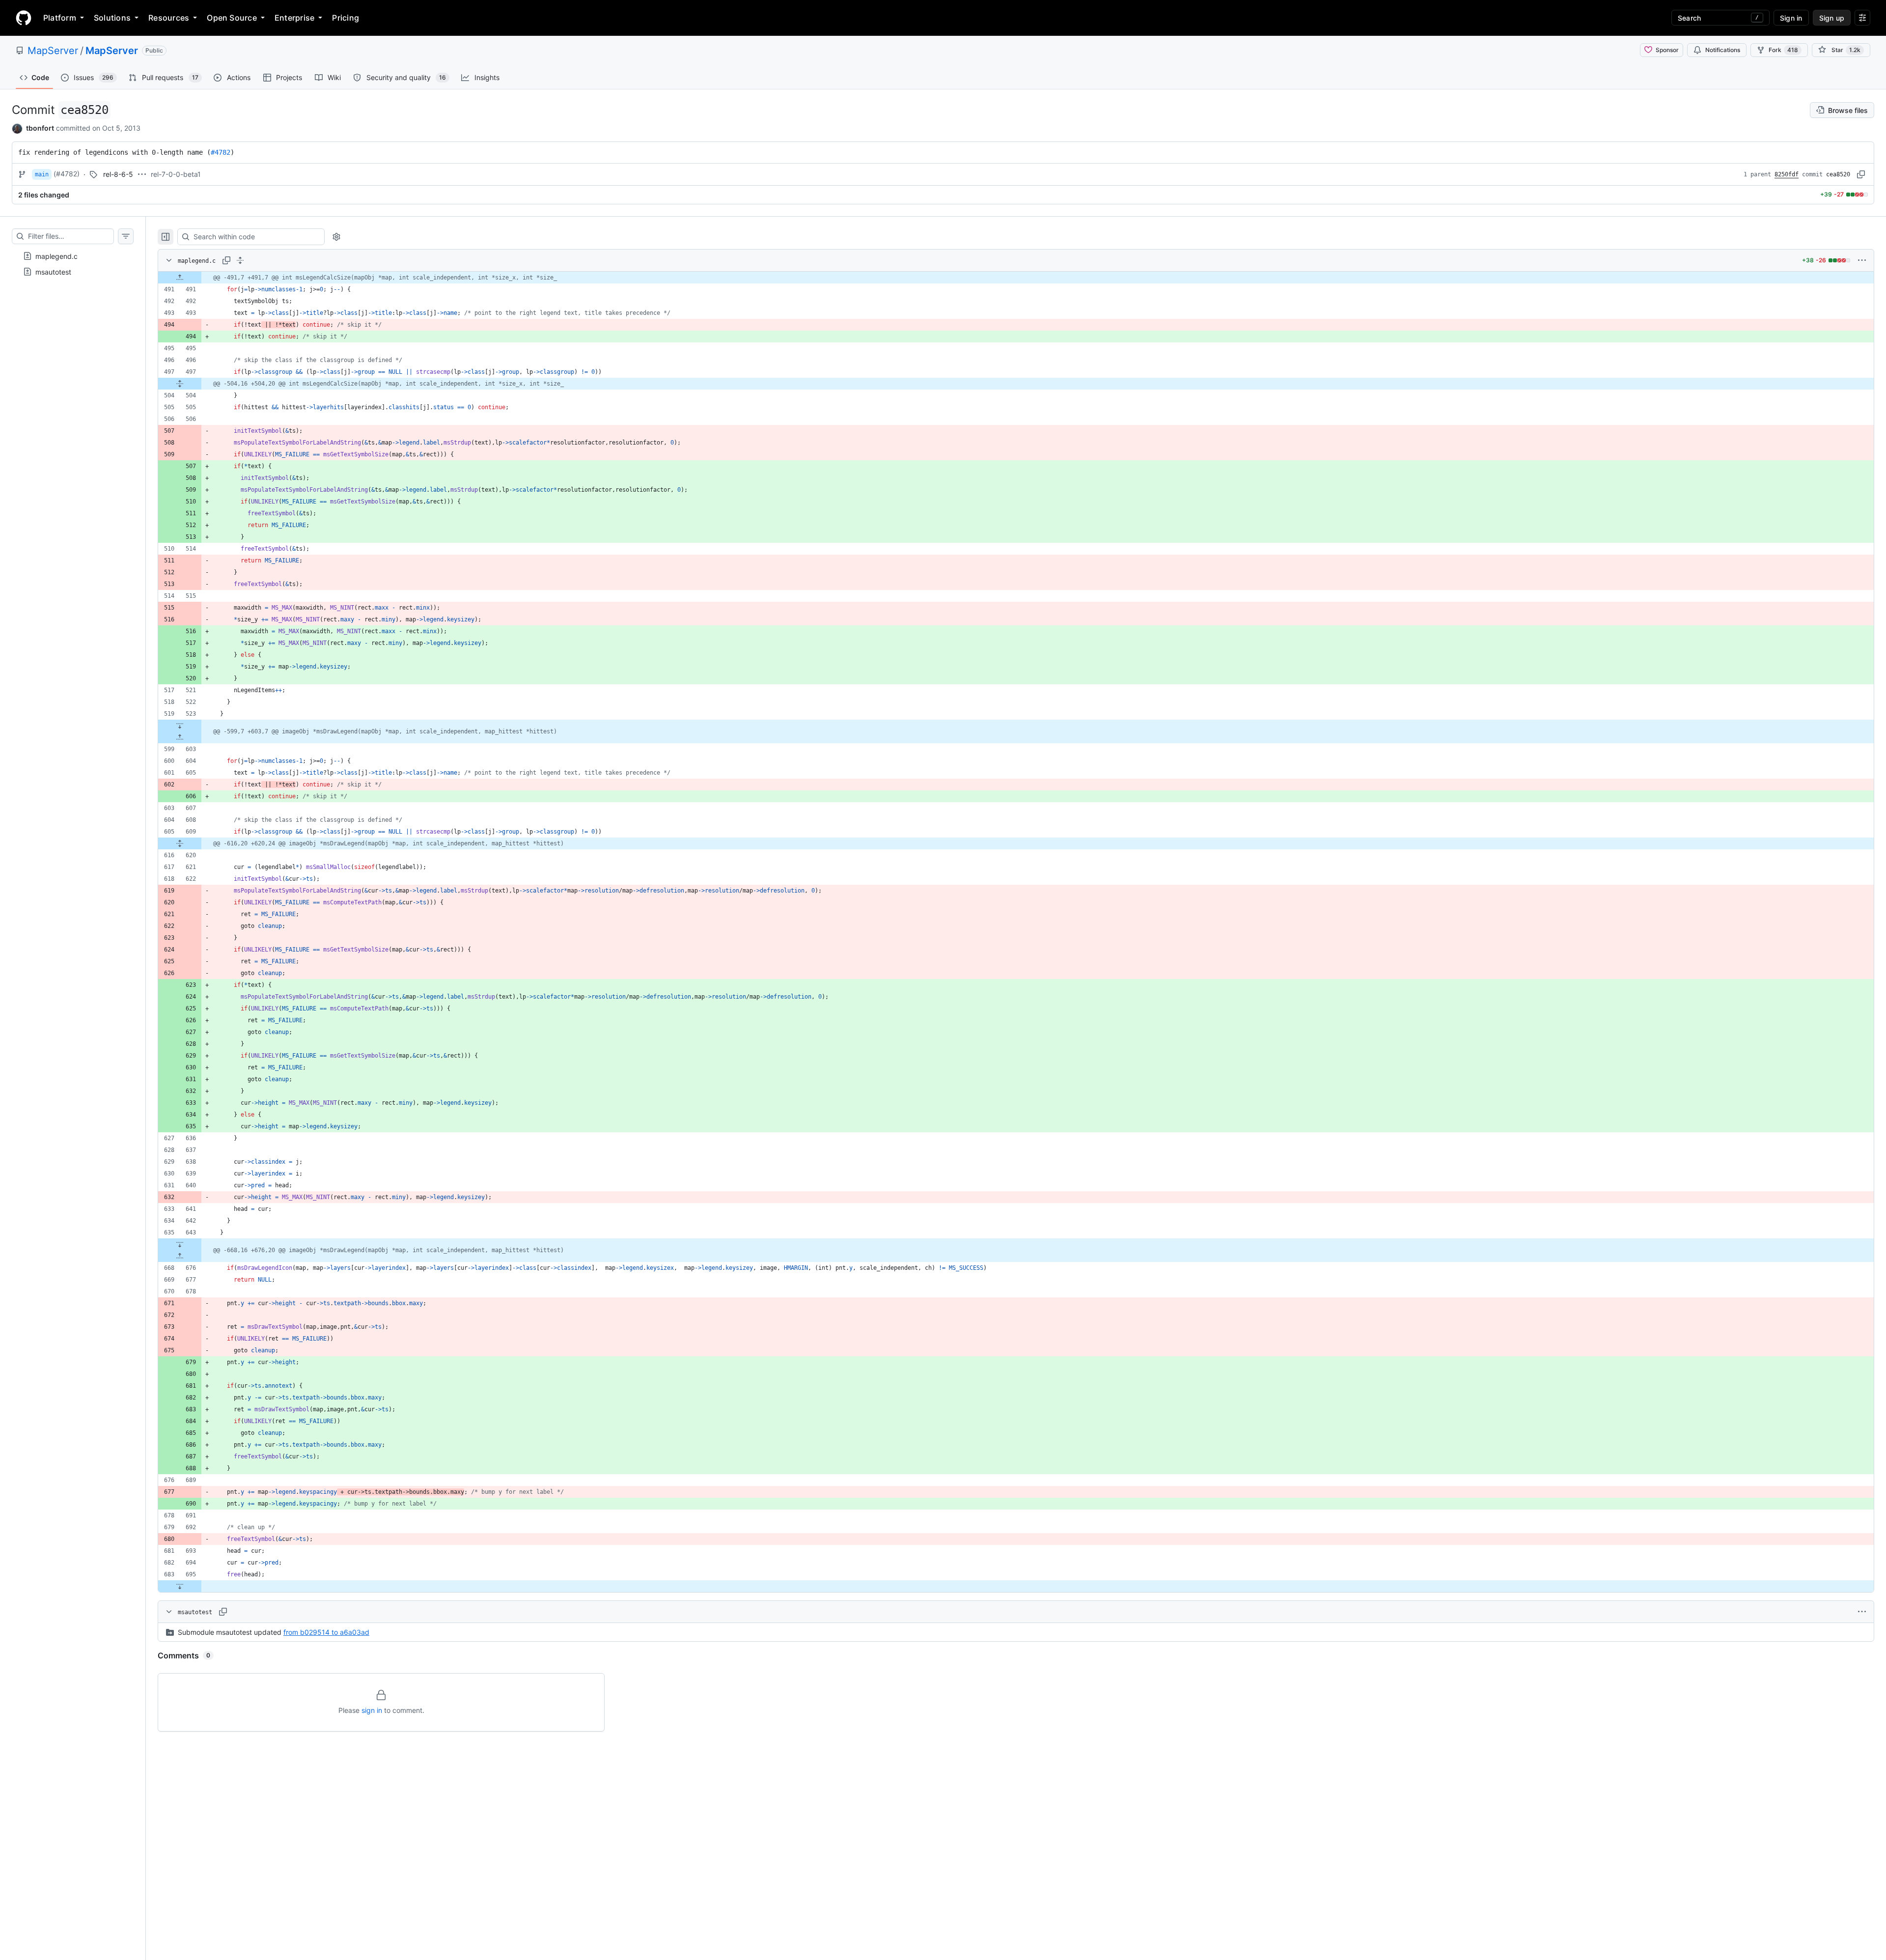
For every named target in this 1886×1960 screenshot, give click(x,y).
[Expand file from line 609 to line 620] (180, 843)
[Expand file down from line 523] (180, 726)
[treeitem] (73, 256)
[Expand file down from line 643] (180, 1244)
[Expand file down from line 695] (180, 1586)
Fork (1783, 50)
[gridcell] (1016, 278)
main (42, 174)
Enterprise (294, 18)
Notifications (1723, 50)
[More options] (1862, 260)
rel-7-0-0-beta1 (176, 174)
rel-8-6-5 (118, 174)
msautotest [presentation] (53, 271)
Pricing (346, 18)
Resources (169, 18)
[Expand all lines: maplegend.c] (240, 260)
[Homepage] (24, 18)
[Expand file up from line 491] (180, 278)
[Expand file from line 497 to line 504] (180, 384)
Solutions (112, 18)
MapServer (53, 51)
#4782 (221, 152)
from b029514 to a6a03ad (326, 1632)
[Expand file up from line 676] (180, 1256)
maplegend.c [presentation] (56, 256)
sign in (372, 1710)
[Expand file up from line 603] (180, 737)
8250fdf (1787, 174)
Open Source (232, 18)
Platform (60, 18)
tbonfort (40, 128)
